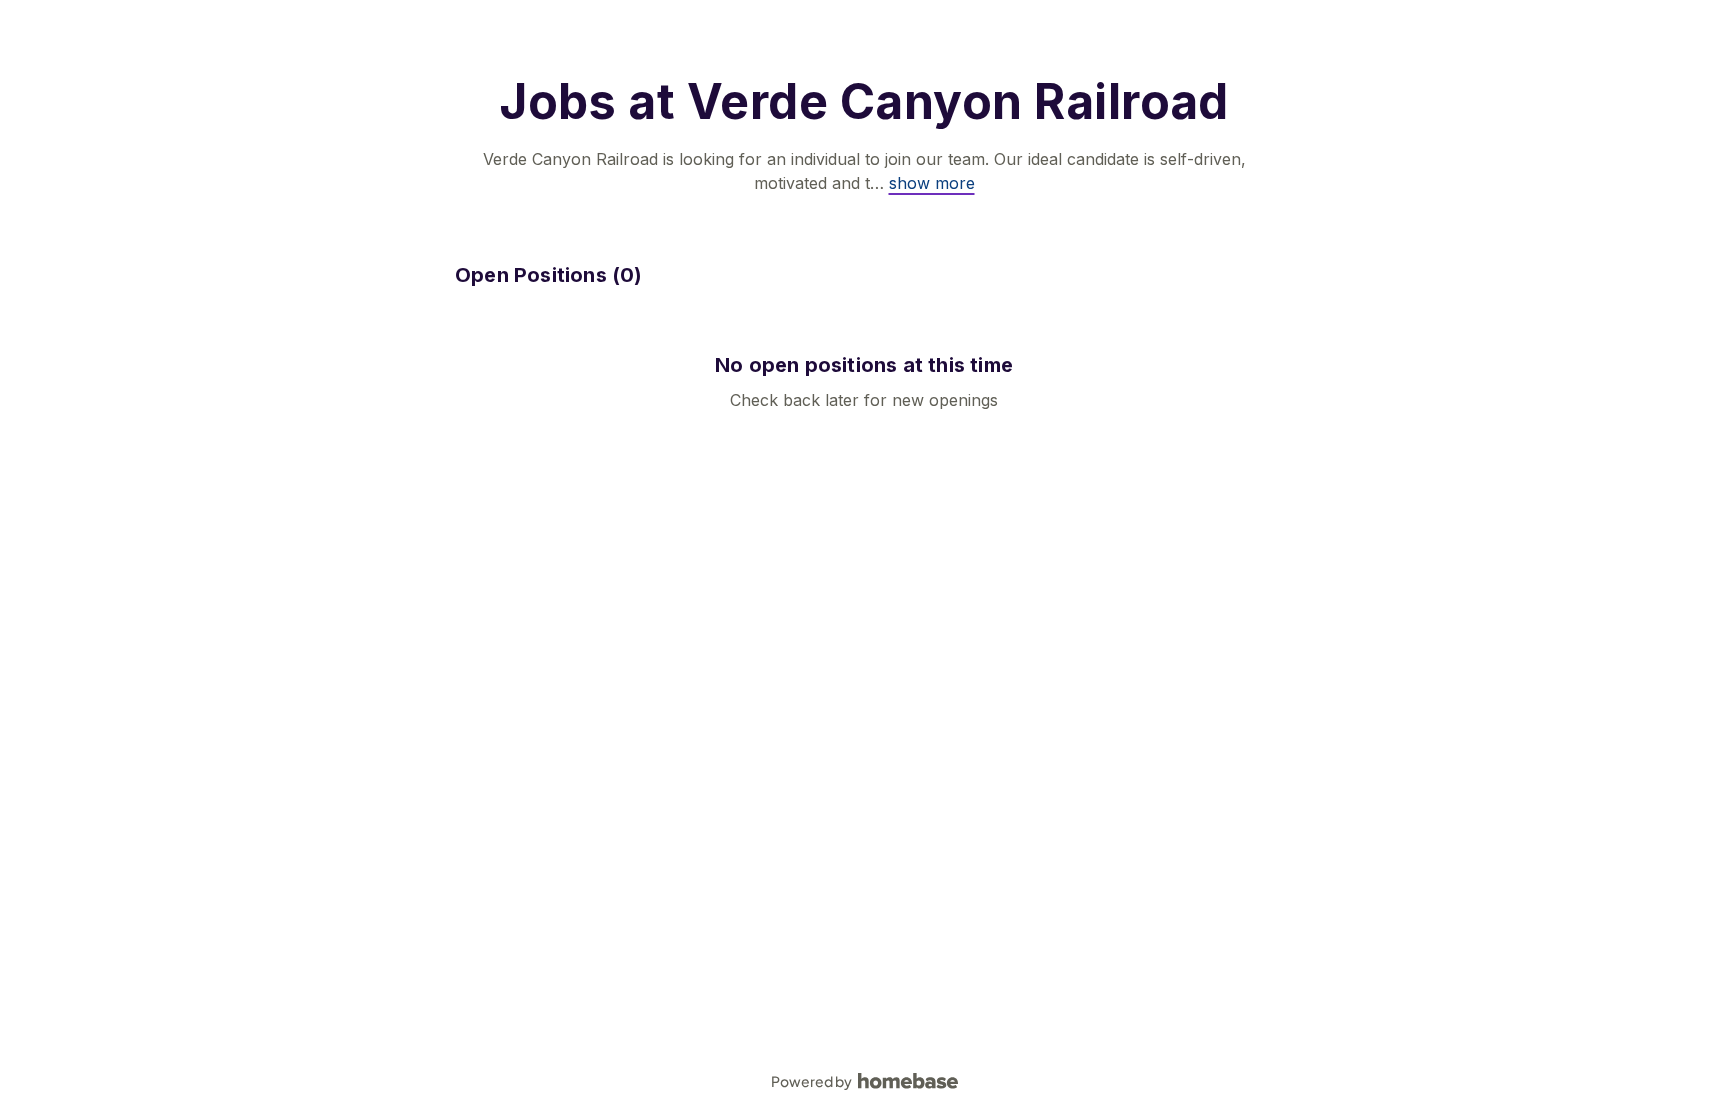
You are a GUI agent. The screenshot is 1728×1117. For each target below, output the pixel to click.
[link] (932, 183)
